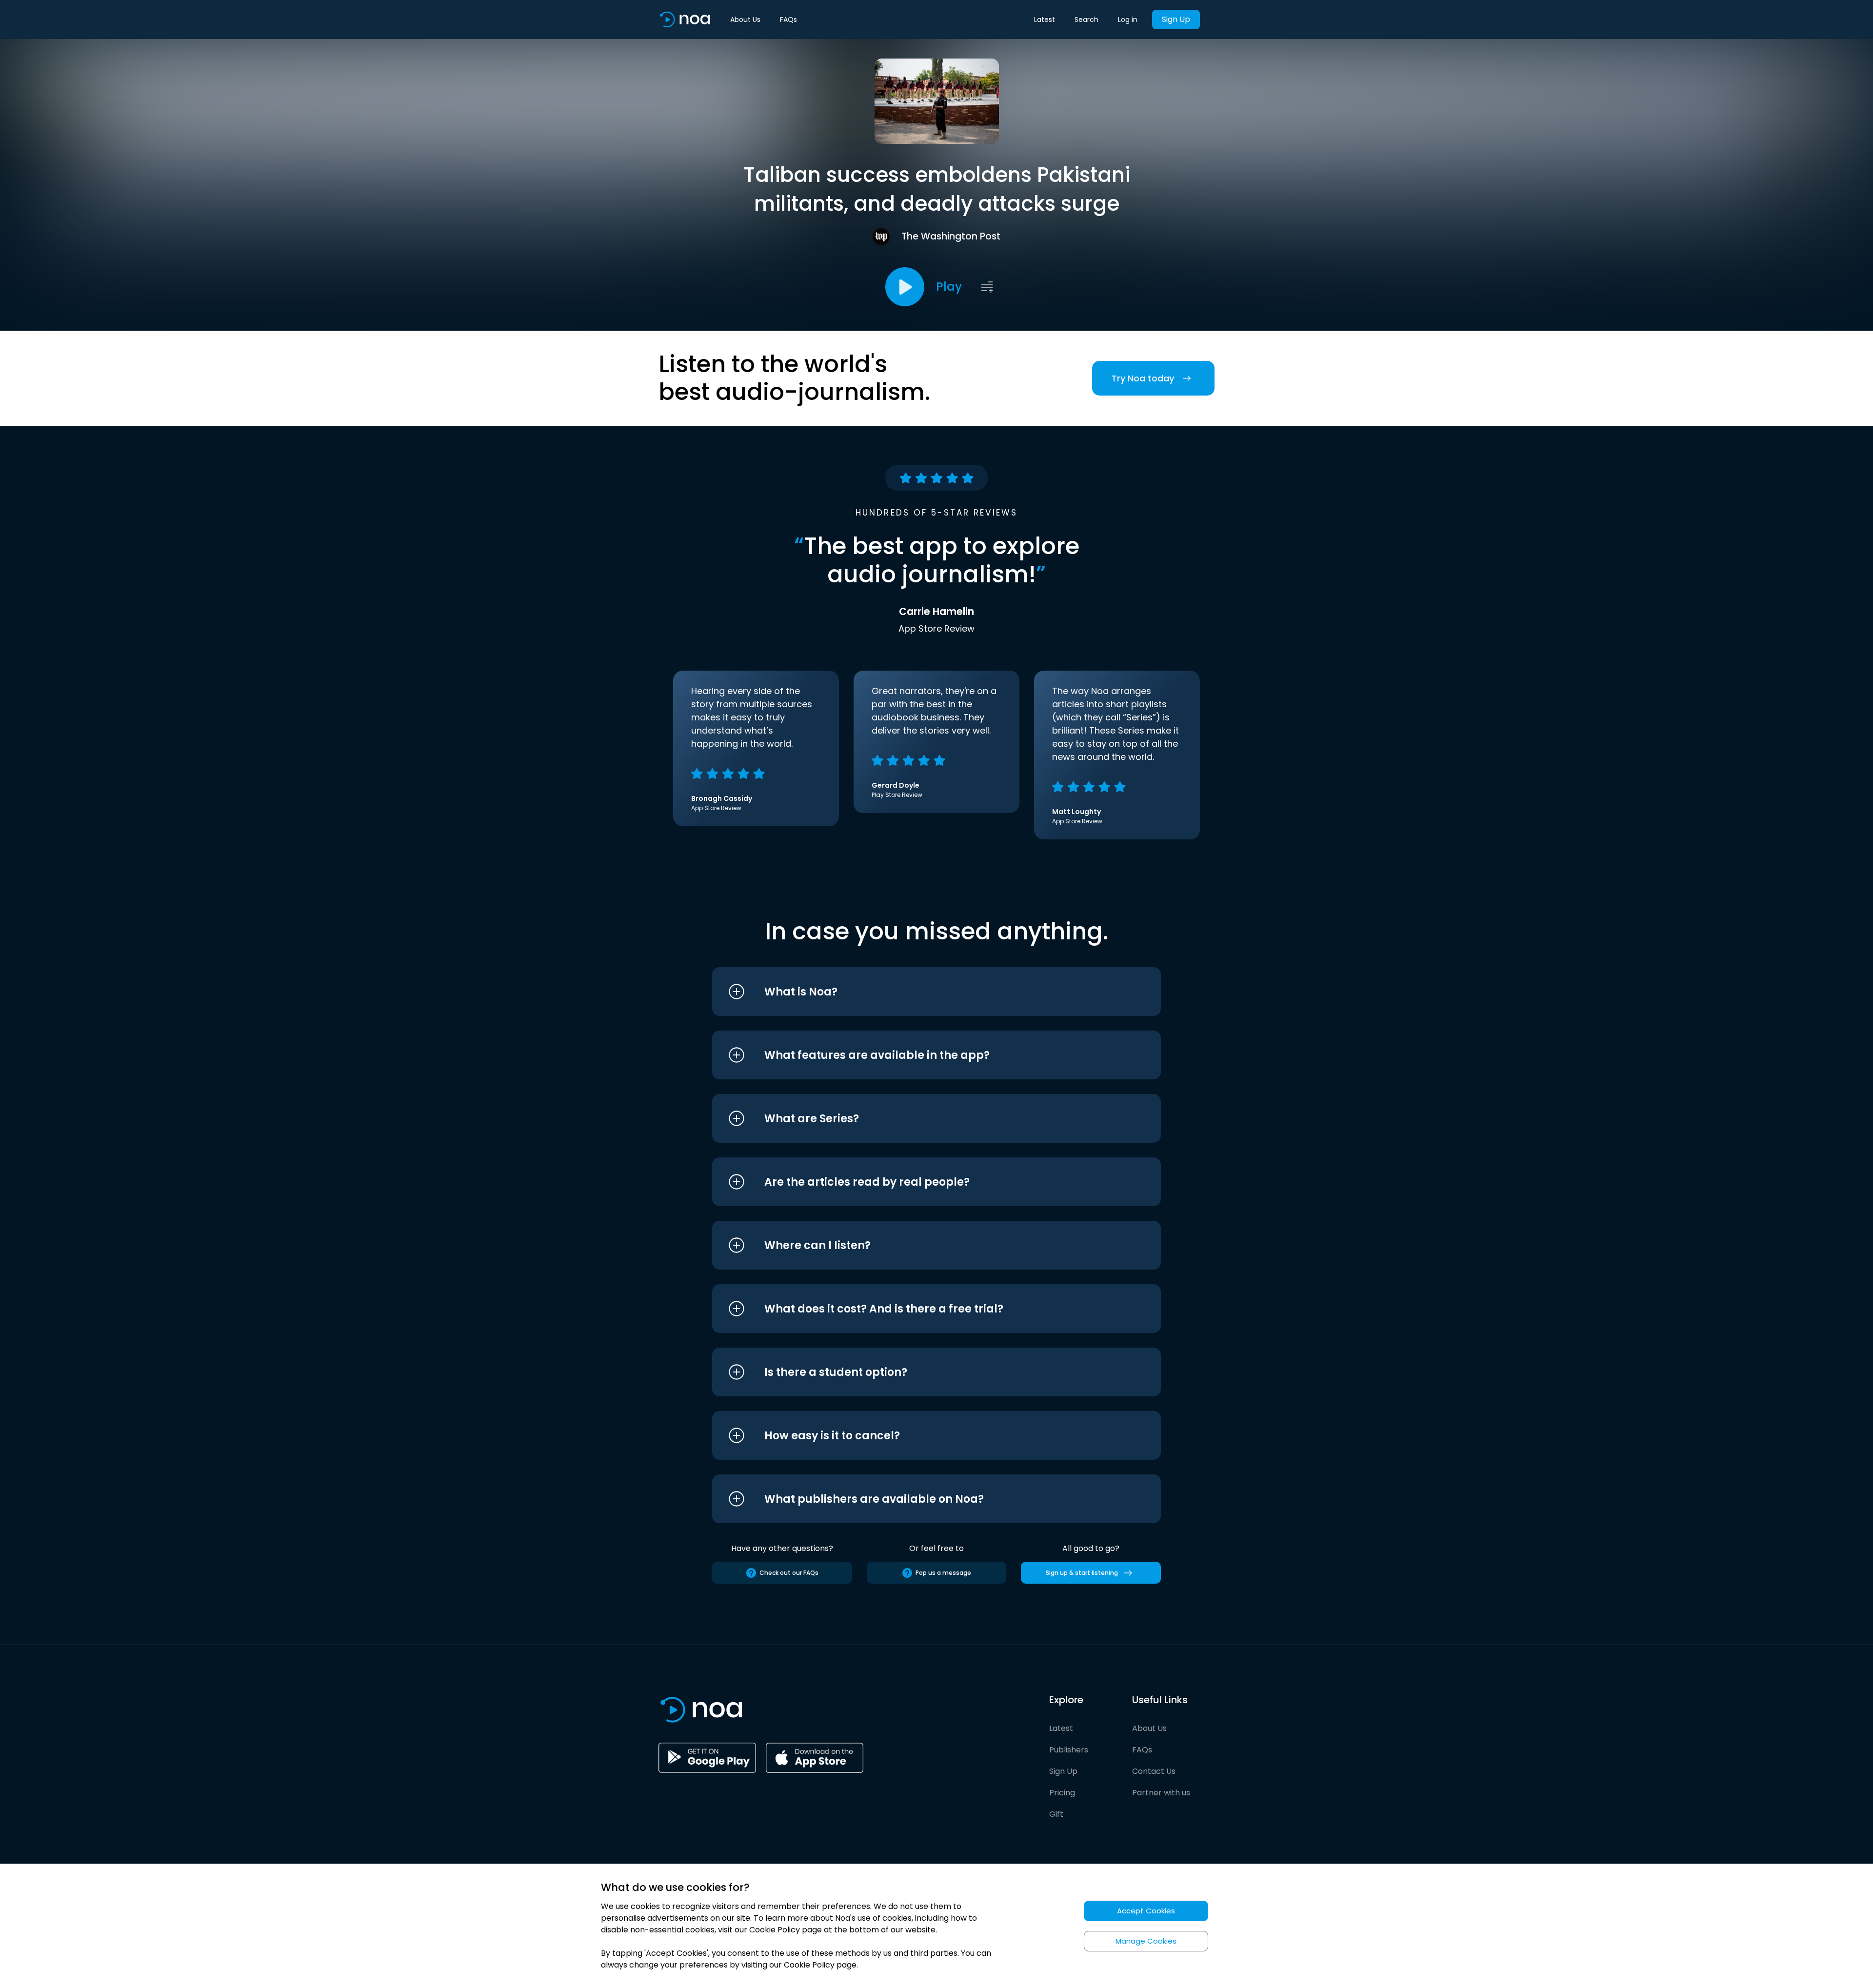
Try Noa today (1143, 378)
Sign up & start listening (1082, 1573)
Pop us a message (943, 1573)
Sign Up (1176, 19)
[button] (918, 992)
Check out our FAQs (789, 1573)
